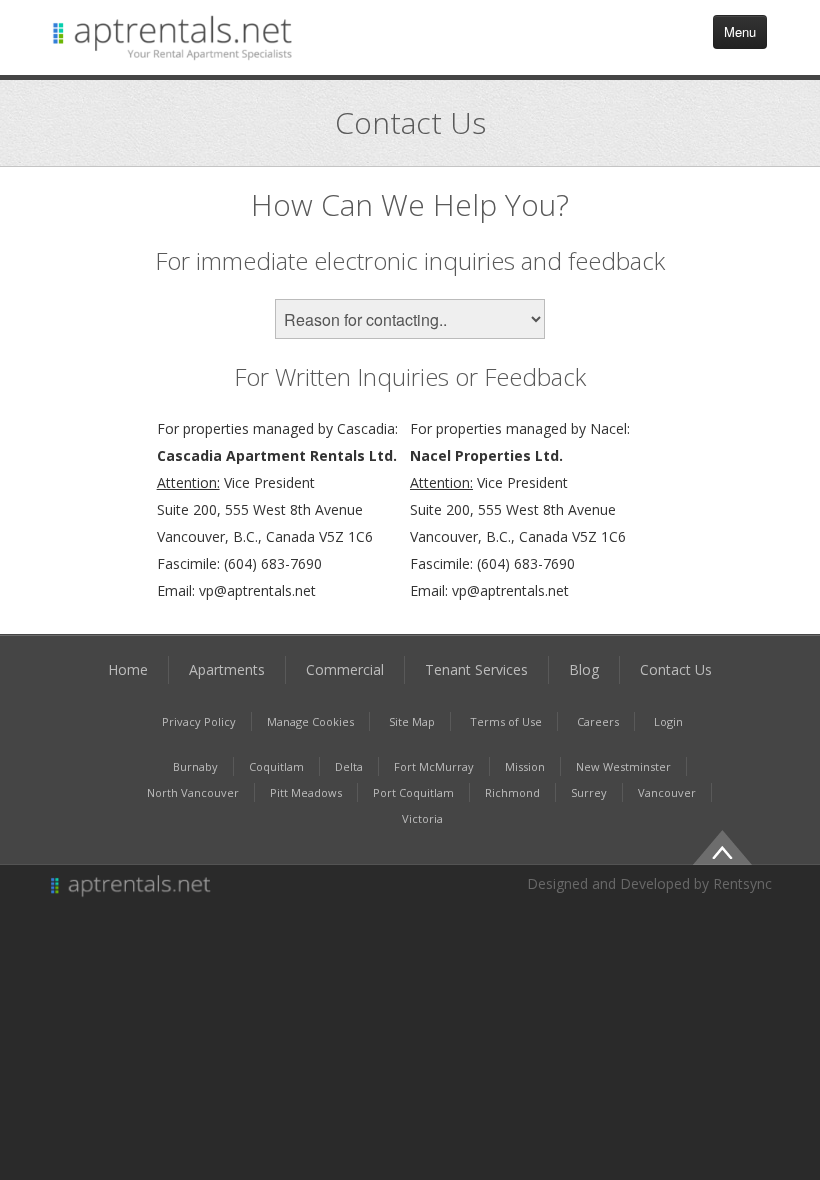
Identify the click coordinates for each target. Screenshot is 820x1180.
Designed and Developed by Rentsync (649, 883)
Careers (598, 721)
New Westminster (623, 766)
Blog (584, 669)
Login (668, 721)
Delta (349, 766)
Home (128, 669)
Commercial (345, 669)
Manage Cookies (310, 721)
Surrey (589, 792)
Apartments (227, 669)
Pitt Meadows (306, 792)
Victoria (422, 818)
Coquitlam (276, 766)
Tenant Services (476, 669)
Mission (525, 766)
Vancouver (667, 792)
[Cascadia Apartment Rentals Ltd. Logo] (173, 37)
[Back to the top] (722, 845)
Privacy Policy (199, 721)
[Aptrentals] (224, 887)
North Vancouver (193, 792)
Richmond (512, 792)
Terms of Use (506, 721)
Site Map (412, 721)
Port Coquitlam (413, 792)
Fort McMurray (434, 766)
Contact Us (676, 669)
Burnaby (195, 766)
